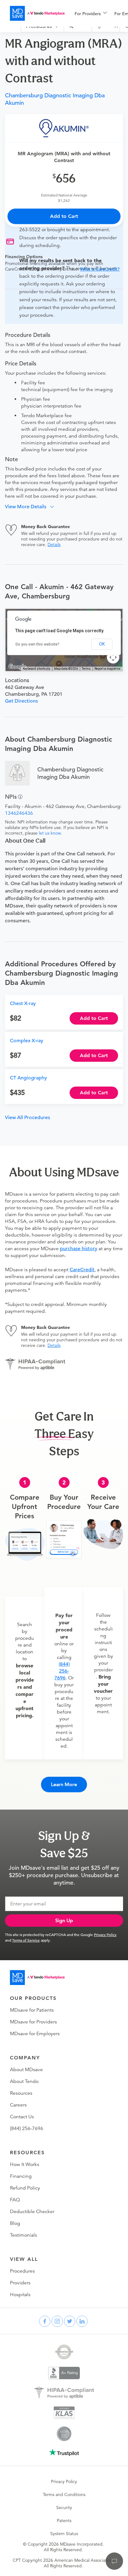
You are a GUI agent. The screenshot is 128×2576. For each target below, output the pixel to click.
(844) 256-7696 (62, 1671)
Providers (20, 2283)
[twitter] (70, 2321)
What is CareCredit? (100, 269)
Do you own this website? (37, 644)
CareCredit (82, 1270)
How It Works (25, 2164)
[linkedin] (82, 2321)
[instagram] (57, 2321)
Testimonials (23, 2235)
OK (102, 644)
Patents (64, 2521)
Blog (15, 2223)
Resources (21, 2093)
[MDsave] (37, 13)
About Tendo (24, 2081)
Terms (86, 669)
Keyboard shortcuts (37, 669)
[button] (32, 507)
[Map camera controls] (113, 657)
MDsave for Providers (33, 2022)
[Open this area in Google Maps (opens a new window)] (17, 667)
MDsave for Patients (32, 2010)
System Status (64, 2534)
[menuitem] (91, 14)
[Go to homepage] (37, 1978)
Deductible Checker (32, 2212)
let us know (50, 833)
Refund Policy (25, 2188)
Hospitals (20, 2295)
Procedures (22, 2271)
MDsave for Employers (35, 2034)
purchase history (79, 1249)
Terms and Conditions (64, 2494)
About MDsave (26, 2070)
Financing (21, 2176)
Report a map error (107, 669)
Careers (18, 2105)
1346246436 (19, 813)
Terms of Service (26, 1940)
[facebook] (45, 2321)
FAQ (15, 2200)
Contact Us (22, 2117)
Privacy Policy (105, 1934)
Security (64, 2508)
